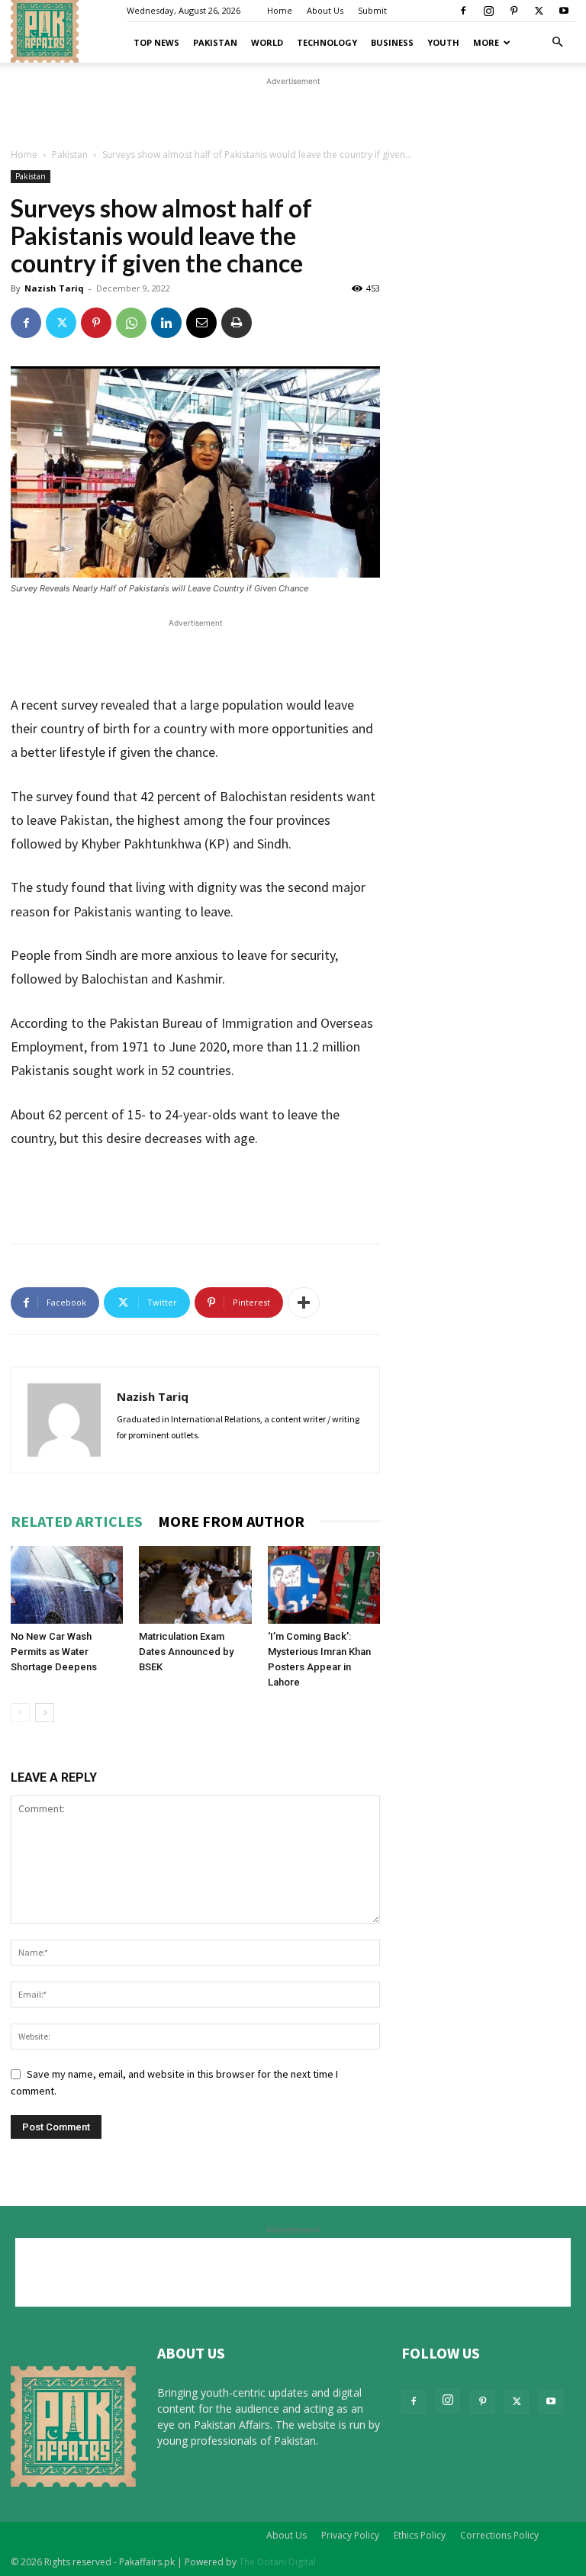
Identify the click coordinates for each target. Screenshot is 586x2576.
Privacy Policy (350, 2535)
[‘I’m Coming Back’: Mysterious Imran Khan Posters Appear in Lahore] (324, 1584)
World (267, 42)
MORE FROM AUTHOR (231, 1521)
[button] (557, 42)
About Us (325, 10)
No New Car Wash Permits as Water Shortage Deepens (54, 1652)
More (486, 42)
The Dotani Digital (277, 2562)
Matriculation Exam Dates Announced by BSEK (186, 1652)
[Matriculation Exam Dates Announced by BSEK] (195, 1584)
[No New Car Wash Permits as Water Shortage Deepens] (67, 1584)
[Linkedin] (166, 323)
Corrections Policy (499, 2535)
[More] (304, 1302)
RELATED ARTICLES (77, 1521)
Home (280, 10)
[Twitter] (539, 11)
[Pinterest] (514, 11)
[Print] (237, 323)
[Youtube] (564, 11)
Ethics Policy (420, 2535)
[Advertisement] (293, 112)
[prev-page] (20, 1713)
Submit (372, 10)
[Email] (201, 323)
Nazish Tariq (54, 288)
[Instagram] (488, 11)
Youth (443, 42)
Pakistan (215, 42)
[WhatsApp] (131, 323)
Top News (156, 42)
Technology (327, 42)
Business (392, 42)
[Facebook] (463, 11)
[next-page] (45, 1713)
